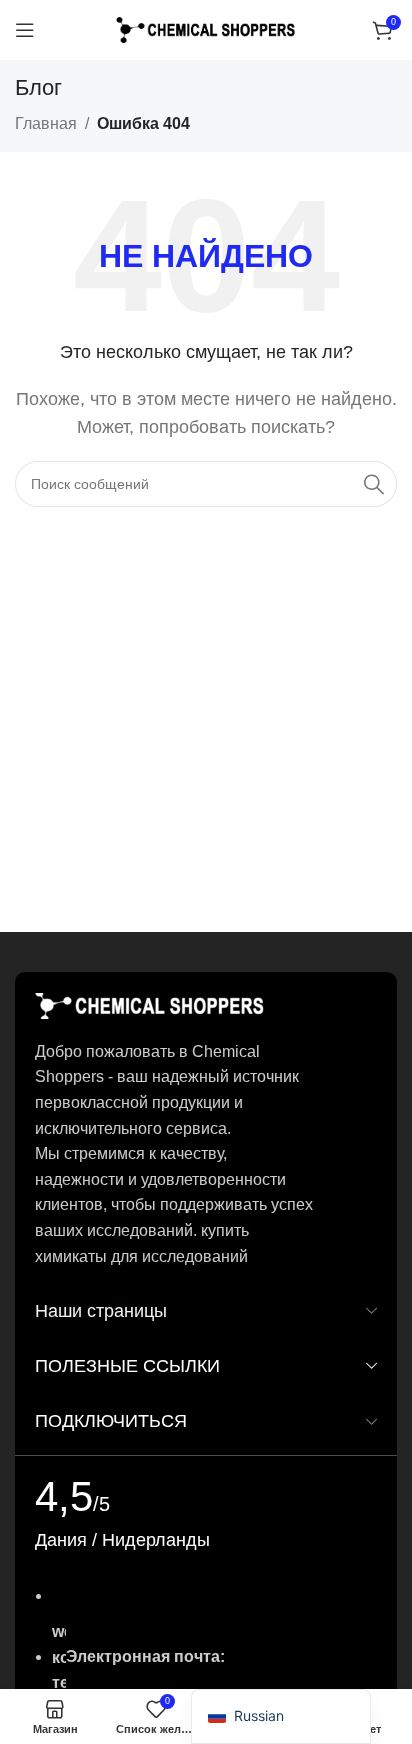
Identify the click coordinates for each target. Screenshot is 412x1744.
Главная (46, 123)
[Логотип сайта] (206, 28)
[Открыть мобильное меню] (25, 30)
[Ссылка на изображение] (150, 1004)
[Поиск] (374, 484)
